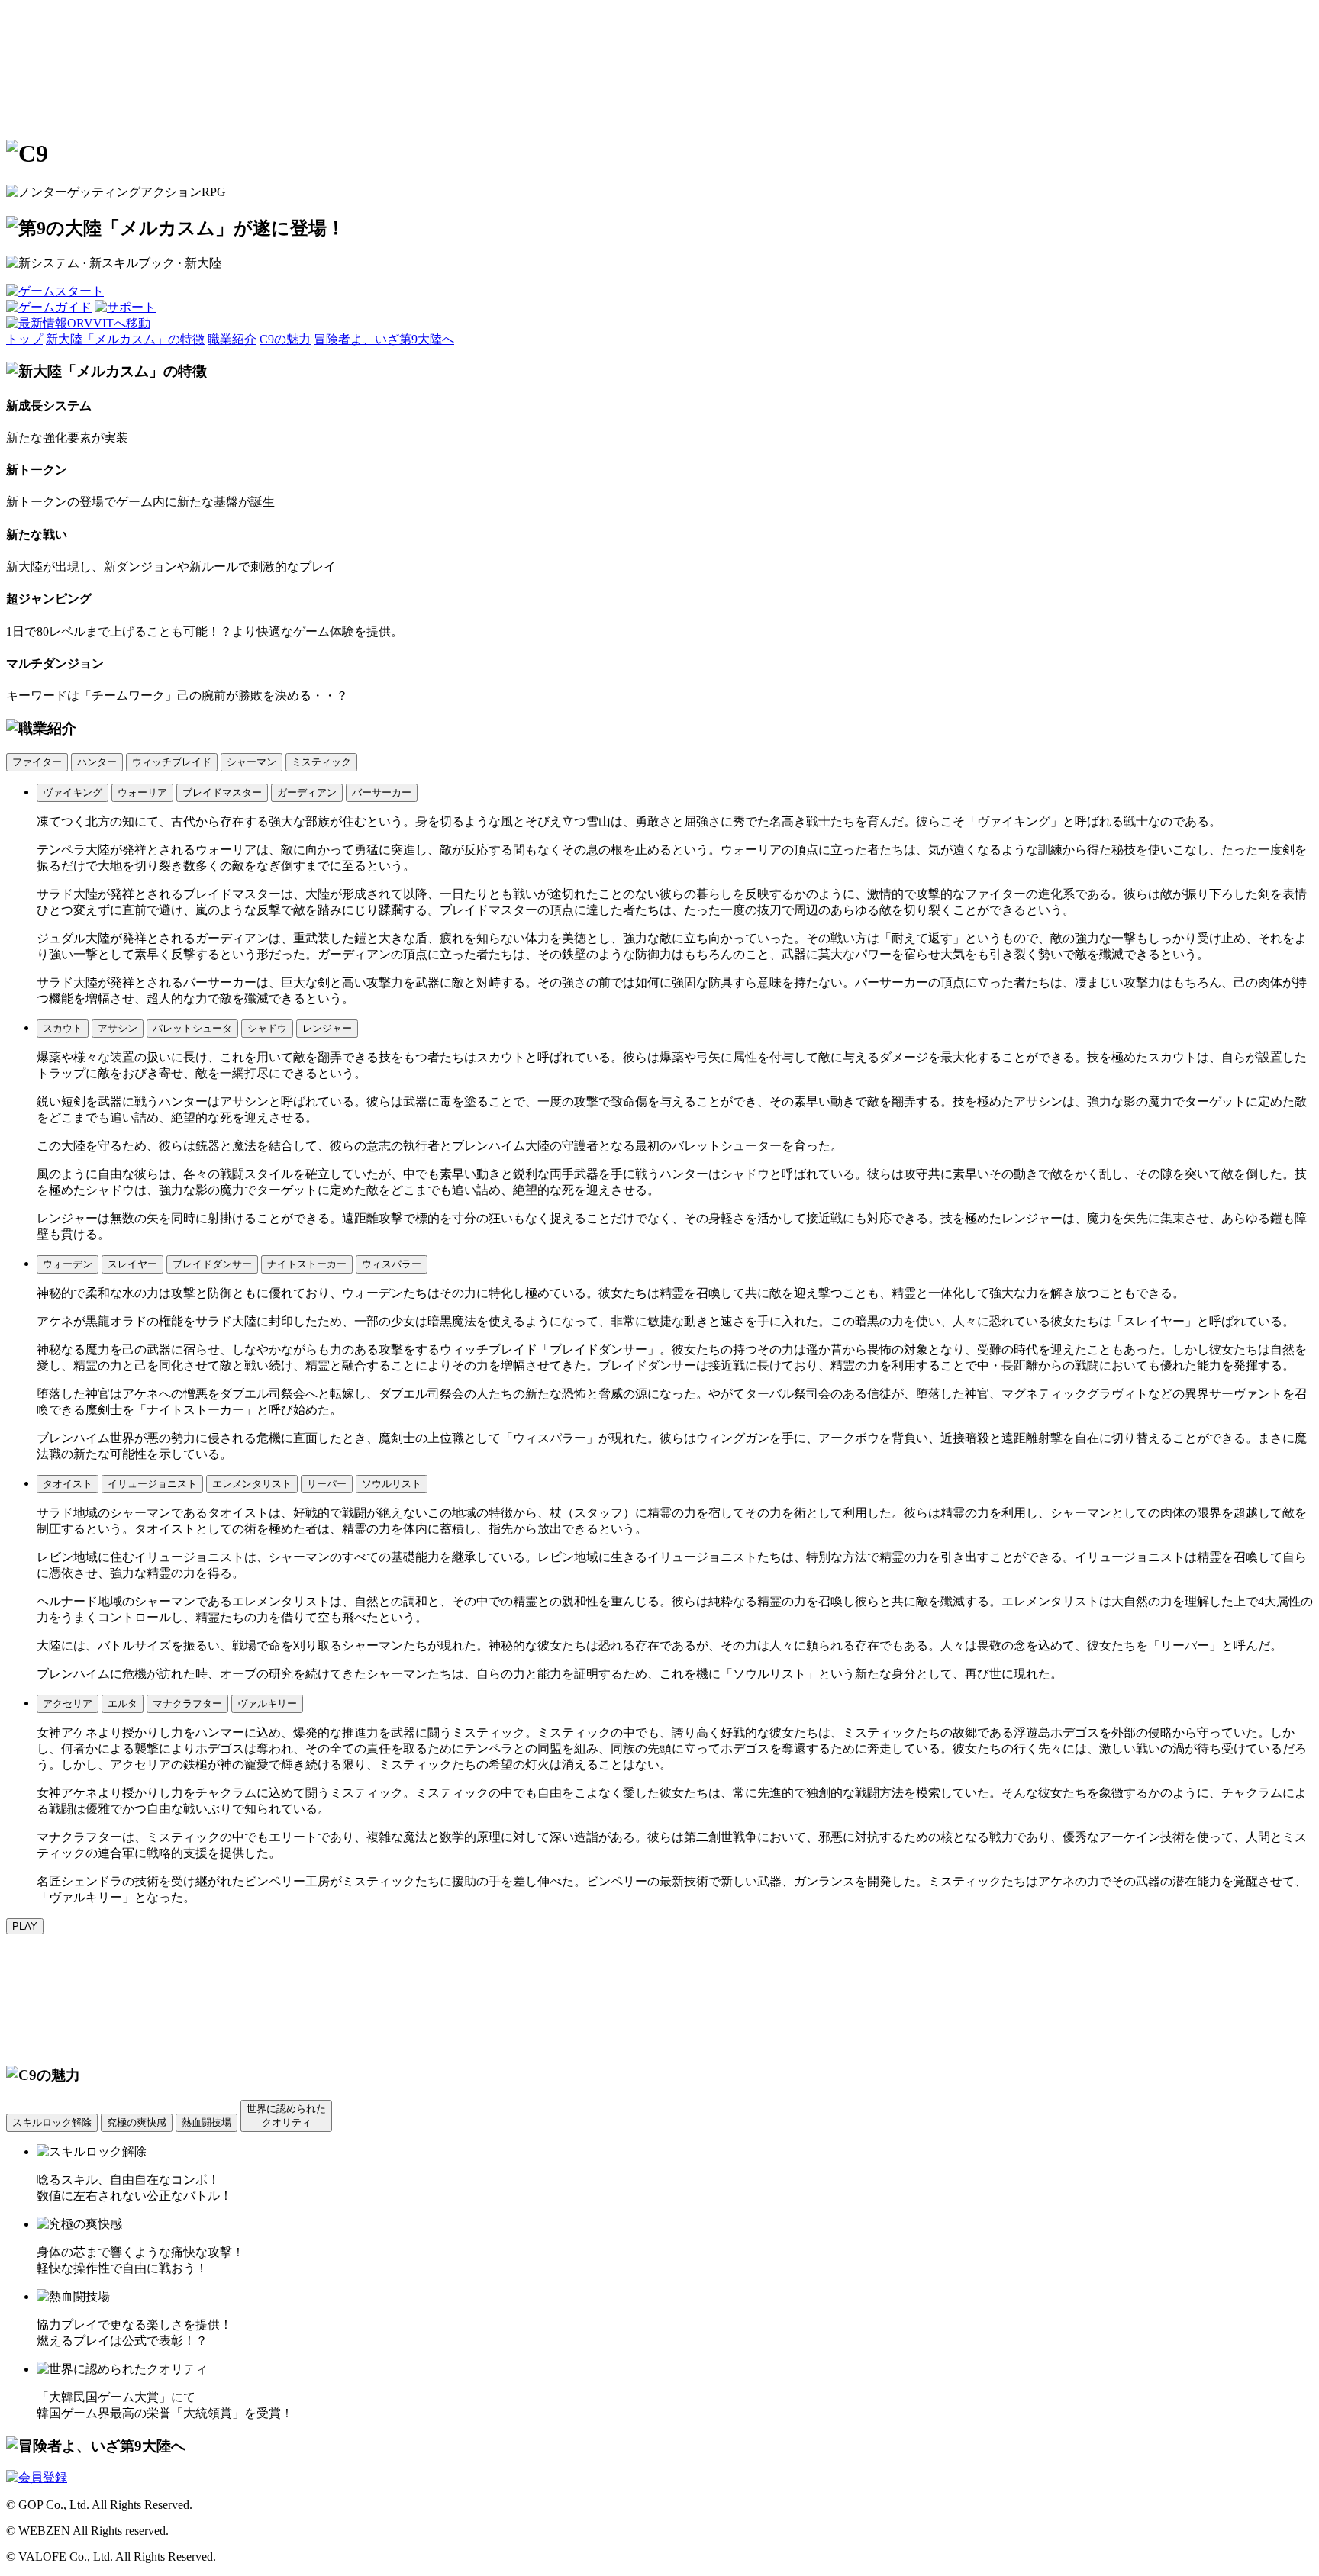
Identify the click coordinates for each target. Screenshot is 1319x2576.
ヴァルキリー (267, 1703)
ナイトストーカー (307, 1264)
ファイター (37, 762)
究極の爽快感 (137, 2122)
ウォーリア (142, 792)
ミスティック (321, 762)
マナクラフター (187, 1703)
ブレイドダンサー (212, 1264)
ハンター (97, 762)
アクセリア (68, 1703)
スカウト (63, 1028)
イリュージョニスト (152, 1484)
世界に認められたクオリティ (286, 2116)
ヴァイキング (73, 792)
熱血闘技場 (206, 2122)
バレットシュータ (192, 1028)
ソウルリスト (392, 1484)
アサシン (118, 1028)
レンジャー (327, 1028)
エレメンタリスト (252, 1484)
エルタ (123, 1703)
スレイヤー (132, 1264)
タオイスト (68, 1484)
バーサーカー (382, 792)
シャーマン (252, 762)
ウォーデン (68, 1264)
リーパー (327, 1484)
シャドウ (267, 1028)
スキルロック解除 (52, 2122)
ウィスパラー (392, 1264)
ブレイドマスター (222, 792)
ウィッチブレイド (172, 762)
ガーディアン (307, 792)
